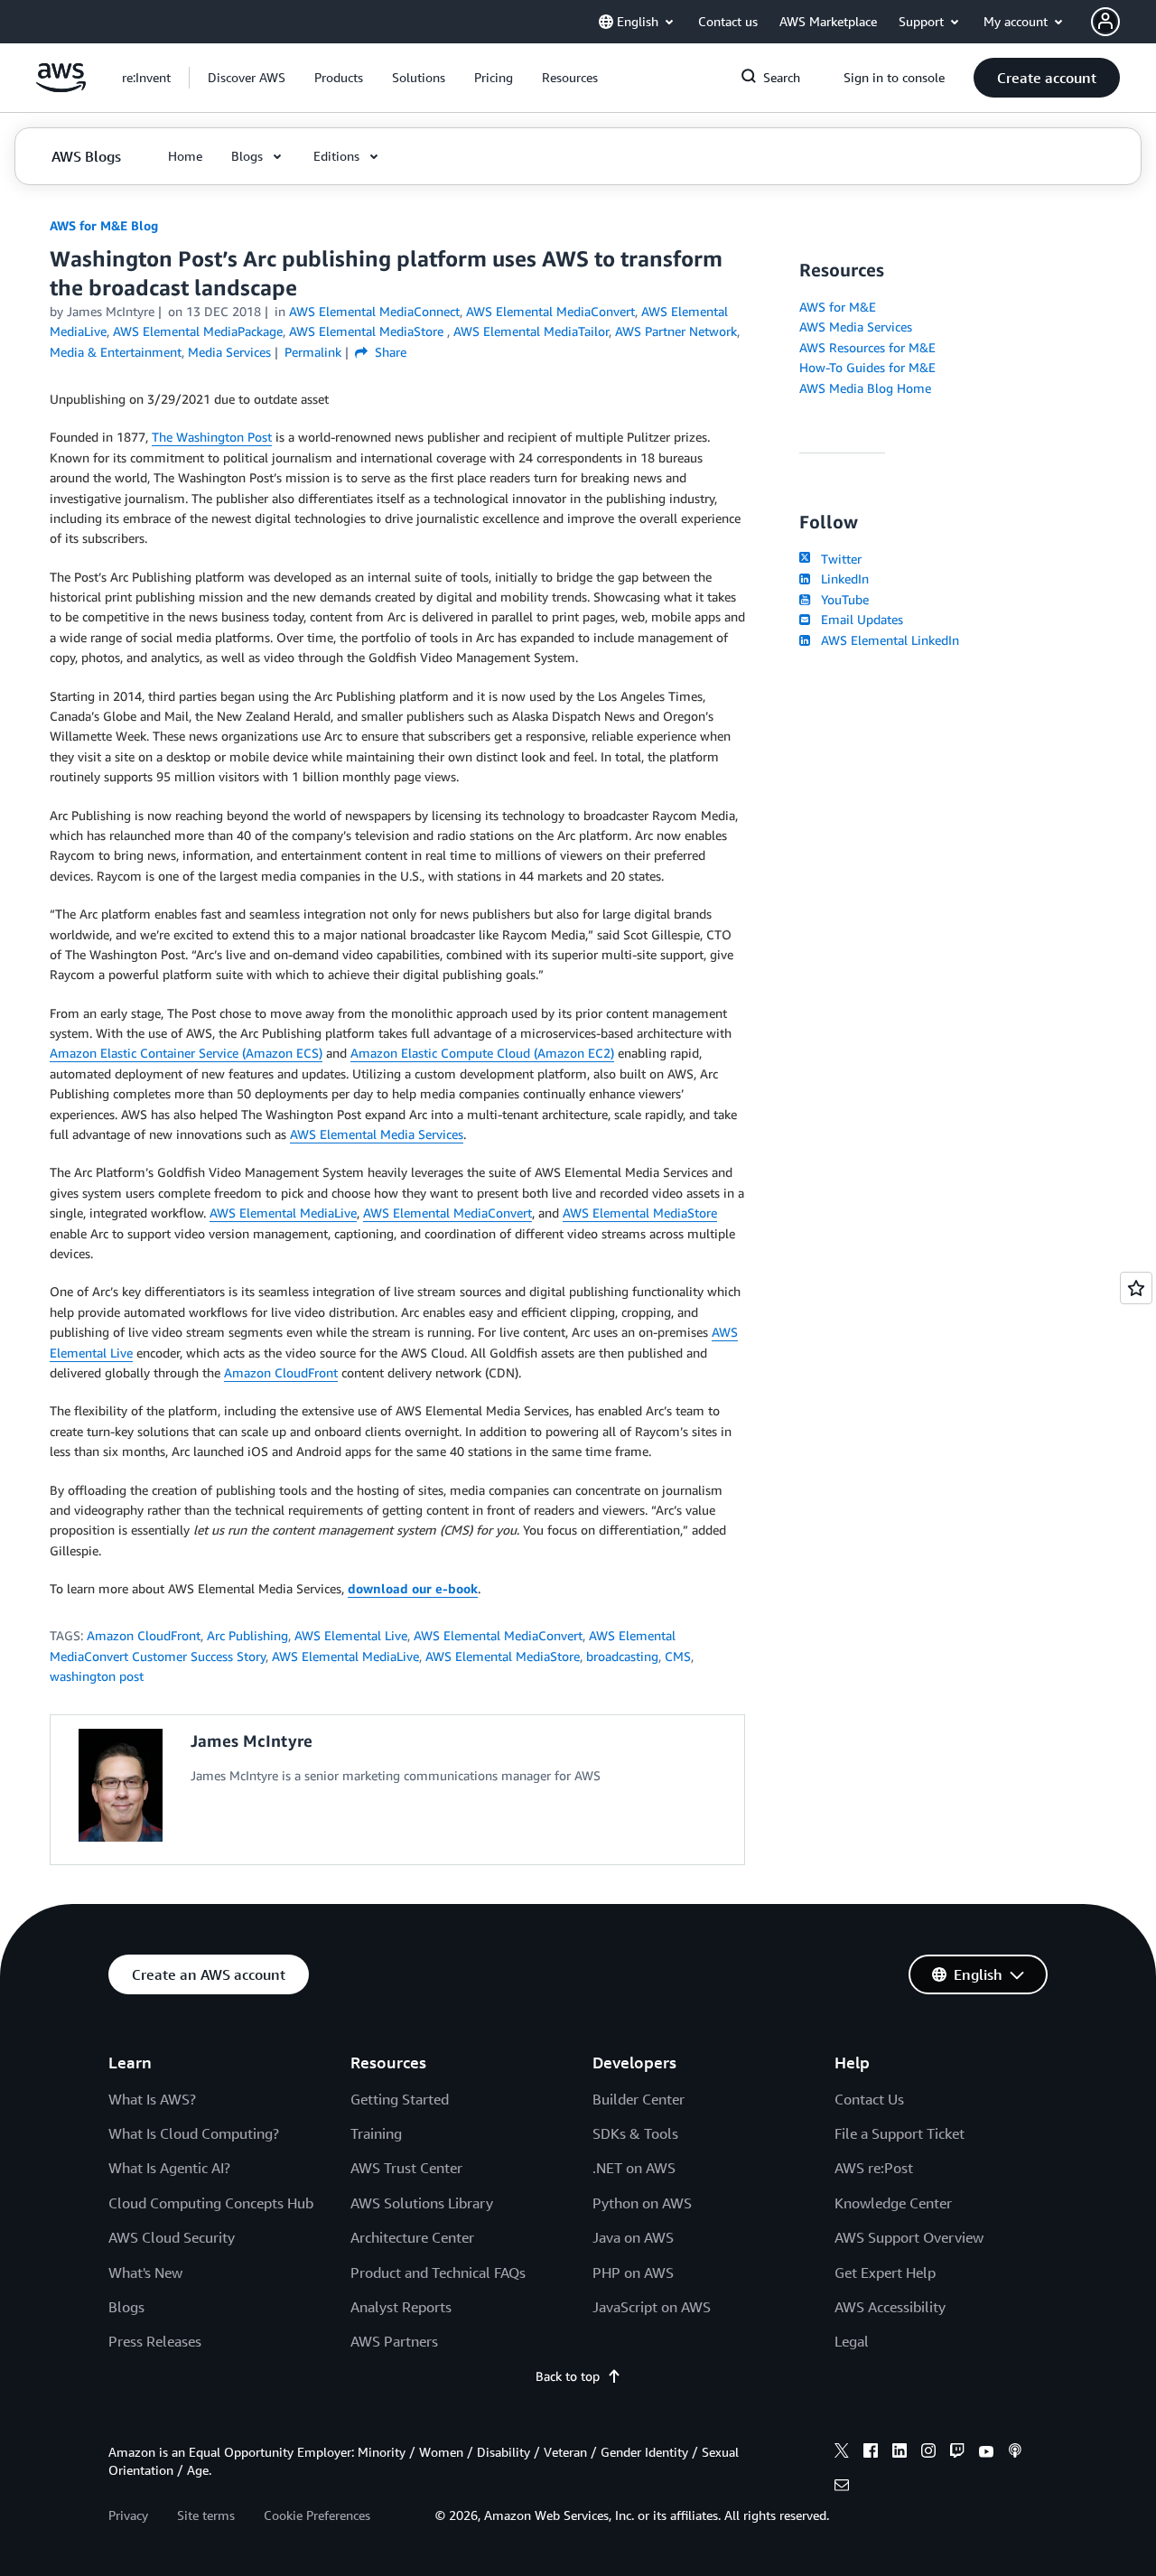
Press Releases (155, 2341)
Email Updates (858, 619)
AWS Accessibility (890, 2307)
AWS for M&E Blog (104, 225)
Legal (852, 2341)
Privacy (128, 2515)
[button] (247, 78)
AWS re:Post (874, 2168)
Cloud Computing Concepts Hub (211, 2203)
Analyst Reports (401, 2307)
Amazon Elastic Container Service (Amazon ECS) (186, 1053)
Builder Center (639, 2099)
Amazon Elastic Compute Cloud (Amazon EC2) (482, 1053)
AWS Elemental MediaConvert (447, 1213)
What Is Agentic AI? (169, 2168)
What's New (145, 2273)
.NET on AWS (634, 2168)
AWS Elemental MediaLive (283, 1213)
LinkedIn (841, 579)
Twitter (838, 559)
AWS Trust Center (406, 2168)
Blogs (126, 2307)
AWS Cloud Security (172, 2237)
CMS (678, 1656)
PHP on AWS (633, 2273)
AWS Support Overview (909, 2237)
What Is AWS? (152, 2099)
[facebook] (871, 2453)
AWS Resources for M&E (867, 347)
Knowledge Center (893, 2203)
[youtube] (986, 2453)
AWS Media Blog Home (865, 388)
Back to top (568, 2376)
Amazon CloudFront (281, 1372)
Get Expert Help (885, 2273)
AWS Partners (394, 2341)
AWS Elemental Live (351, 1635)
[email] (842, 2487)
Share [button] (389, 352)
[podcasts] (1015, 2453)
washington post (97, 1676)
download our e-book (413, 1588)
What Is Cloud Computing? (194, 2133)
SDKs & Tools (635, 2133)
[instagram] (928, 2453)
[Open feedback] (1136, 1288)
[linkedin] (900, 2453)
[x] (842, 2453)
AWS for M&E (838, 307)
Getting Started (400, 2099)
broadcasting (622, 1656)
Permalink (313, 352)
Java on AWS (633, 2237)
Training (376, 2133)
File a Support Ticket (900, 2133)
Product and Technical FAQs (438, 2273)
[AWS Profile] (1105, 22)
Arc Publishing (247, 1635)
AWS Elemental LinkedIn (886, 640)
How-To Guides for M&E (867, 367)
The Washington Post (212, 437)
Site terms (206, 2515)
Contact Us (869, 2099)
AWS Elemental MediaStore (640, 1213)
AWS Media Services (856, 327)
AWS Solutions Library (422, 2203)
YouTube (841, 599)
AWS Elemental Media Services (377, 1134)
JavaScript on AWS (652, 2307)
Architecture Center (412, 2237)
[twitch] (957, 2453)
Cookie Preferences (317, 2515)
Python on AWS (642, 2203)
